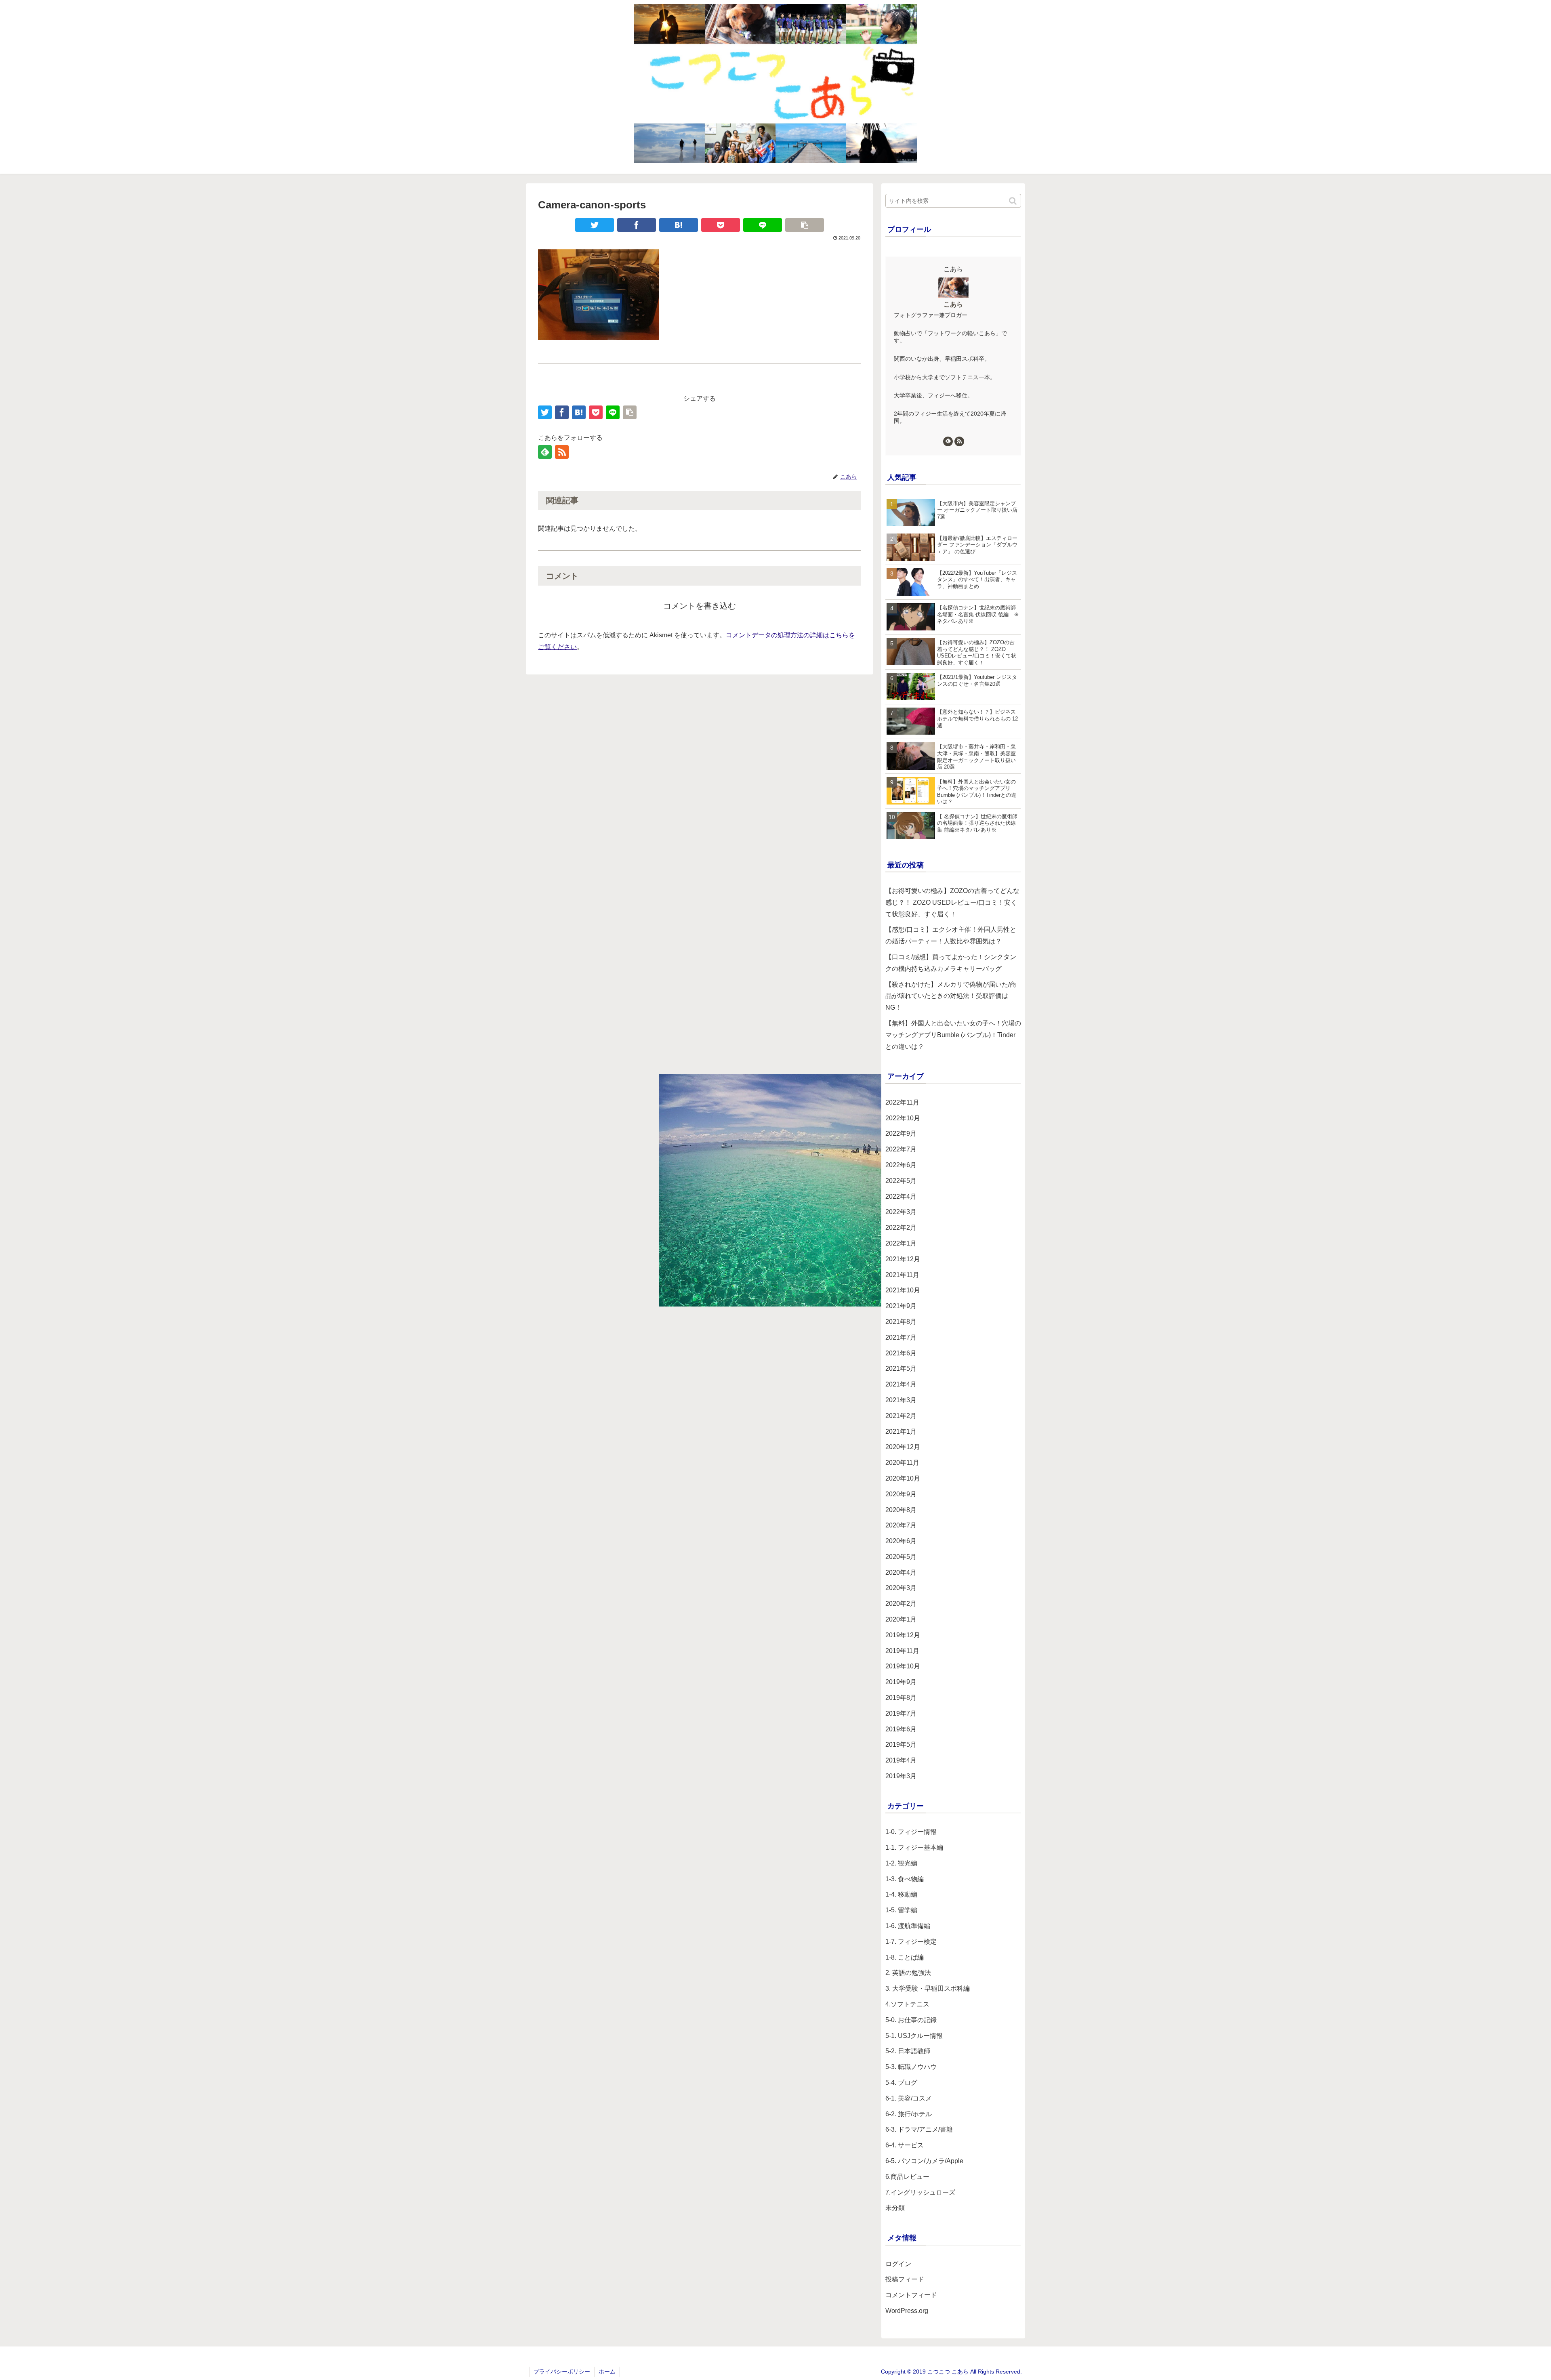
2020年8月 (901, 1510)
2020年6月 (901, 1541)
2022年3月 (901, 1212)
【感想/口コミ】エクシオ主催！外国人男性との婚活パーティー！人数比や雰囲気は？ (951, 935)
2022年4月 (901, 1196)
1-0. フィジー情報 (911, 1832)
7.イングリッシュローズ (920, 2192)
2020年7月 (901, 1525)
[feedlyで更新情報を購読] (545, 452)
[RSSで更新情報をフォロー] (562, 452)
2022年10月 (903, 1118)
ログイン (898, 2264)
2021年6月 (901, 1353)
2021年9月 (901, 1306)
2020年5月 (901, 1557)
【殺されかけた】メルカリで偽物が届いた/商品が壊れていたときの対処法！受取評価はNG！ (951, 996)
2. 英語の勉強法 (908, 1973)
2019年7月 (901, 1713)
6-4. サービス (905, 2145)
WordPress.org (907, 2311)
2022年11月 (902, 1102)
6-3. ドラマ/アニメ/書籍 (919, 2129)
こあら (953, 304)
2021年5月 (901, 1369)
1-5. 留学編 (901, 1910)
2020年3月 (901, 1588)
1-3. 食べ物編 (905, 1879)
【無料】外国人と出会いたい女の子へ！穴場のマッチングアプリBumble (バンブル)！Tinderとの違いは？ (953, 1035)
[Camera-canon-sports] (679, 225)
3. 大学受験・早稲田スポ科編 (928, 1988)
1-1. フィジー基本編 (914, 1847)
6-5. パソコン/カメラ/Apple (924, 2161)
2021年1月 (901, 1432)
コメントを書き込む (700, 606)
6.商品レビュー (907, 2177)
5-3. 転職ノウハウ (911, 2067)
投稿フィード (905, 2279)
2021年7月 (901, 1337)
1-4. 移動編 (901, 1894)
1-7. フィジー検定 (911, 1942)
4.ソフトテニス (907, 2004)
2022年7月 (901, 1149)
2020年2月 (901, 1604)
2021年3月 (901, 1400)
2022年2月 (901, 1228)
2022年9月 (901, 1133)
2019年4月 (901, 1760)
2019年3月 (901, 1776)
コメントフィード (911, 2295)
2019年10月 (903, 1666)
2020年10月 (903, 1478)
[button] (1013, 201)
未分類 (895, 2208)
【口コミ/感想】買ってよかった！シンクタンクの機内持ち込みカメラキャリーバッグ (951, 963)
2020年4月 (901, 1572)
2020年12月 (903, 1447)
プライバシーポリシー (562, 2372)
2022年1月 (901, 1243)
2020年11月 (902, 1463)
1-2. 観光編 (901, 1863)
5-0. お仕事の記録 (911, 2020)
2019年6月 (901, 1729)
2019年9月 (901, 1682)
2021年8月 (901, 1322)
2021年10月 (903, 1290)
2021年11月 (902, 1275)
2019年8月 (901, 1698)
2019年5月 (901, 1745)
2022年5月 (901, 1181)
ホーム (607, 2372)
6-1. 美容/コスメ (909, 2098)
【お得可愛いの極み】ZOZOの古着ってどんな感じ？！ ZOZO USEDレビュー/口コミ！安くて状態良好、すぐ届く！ (952, 902)
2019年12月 (903, 1635)
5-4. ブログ (901, 2083)
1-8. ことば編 (905, 1957)
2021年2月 (901, 1416)
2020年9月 (901, 1494)
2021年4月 (901, 1384)
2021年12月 (903, 1259)
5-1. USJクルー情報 (914, 2036)
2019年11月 (902, 1651)
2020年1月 (901, 1619)
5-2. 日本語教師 (908, 2051)
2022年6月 (901, 1165)
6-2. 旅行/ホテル (909, 2114)
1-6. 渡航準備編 (908, 1926)
